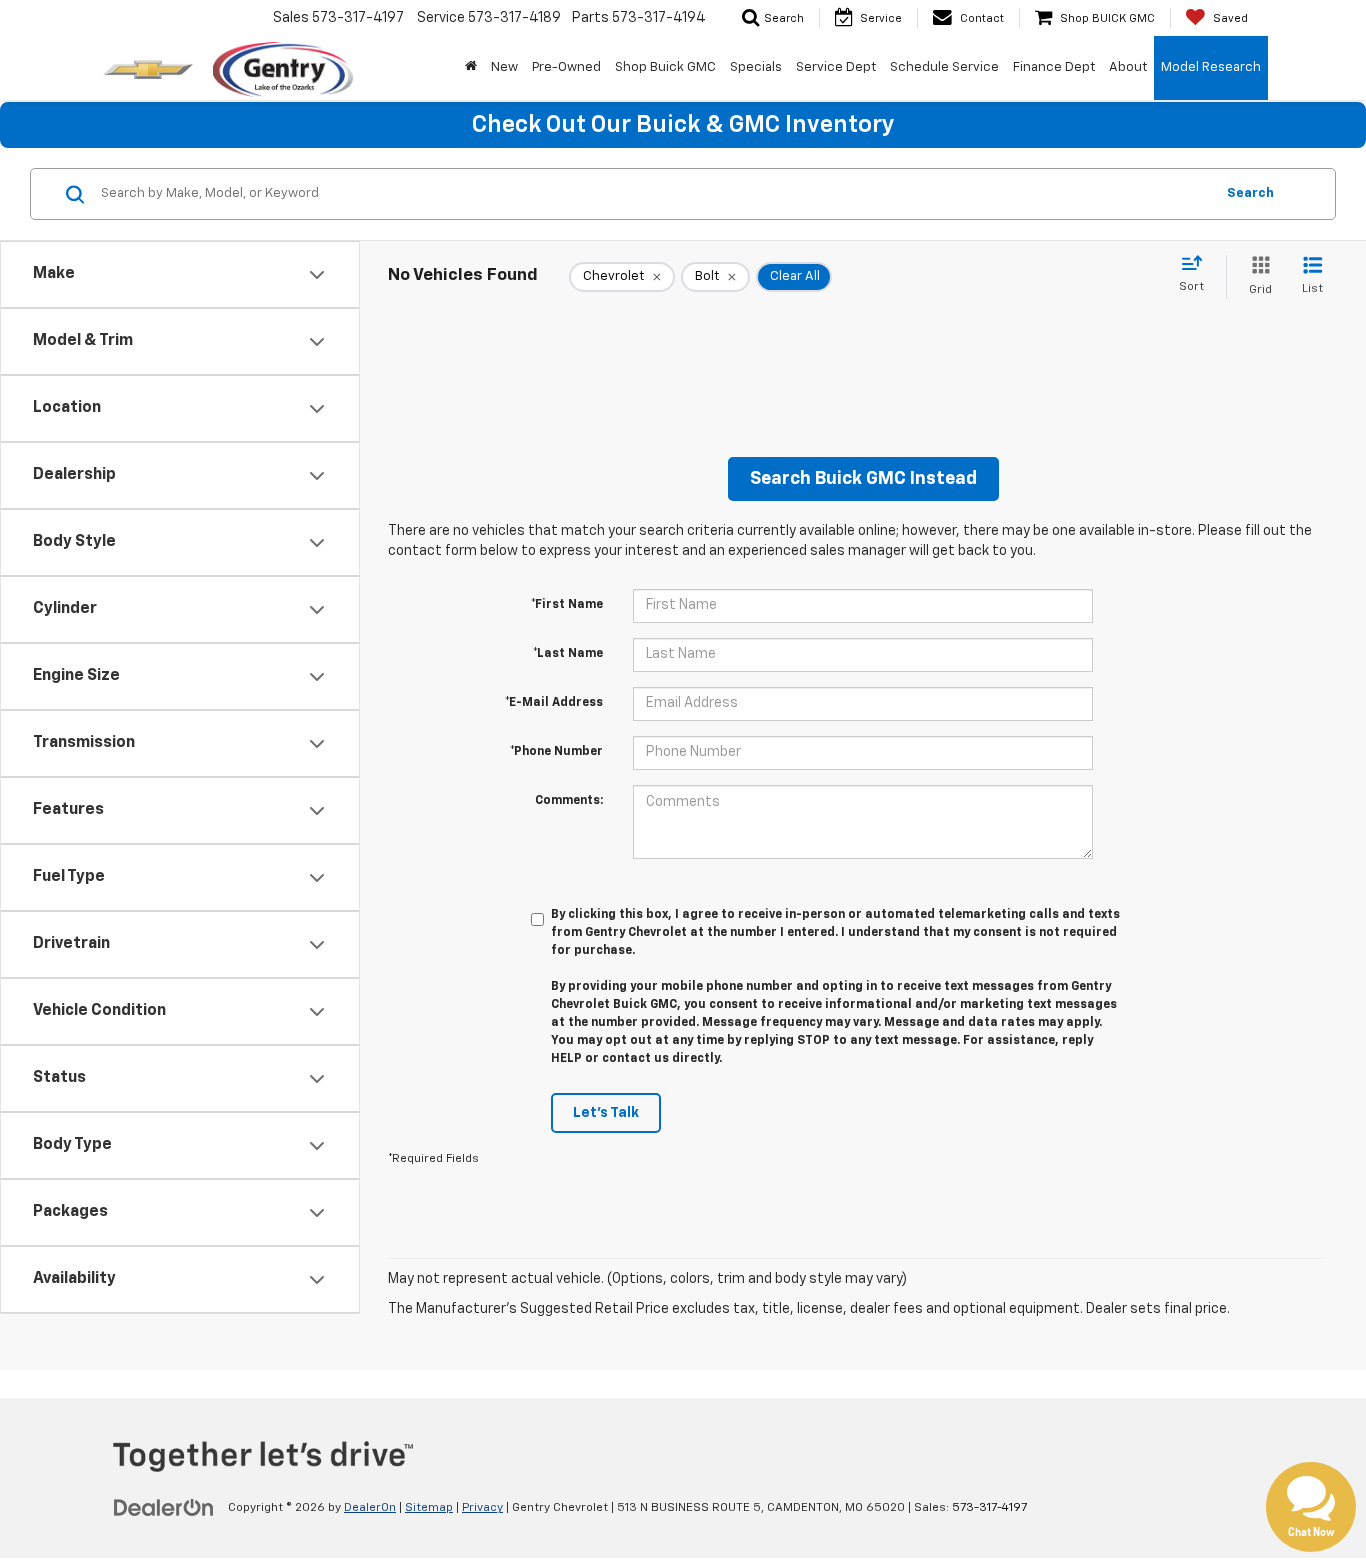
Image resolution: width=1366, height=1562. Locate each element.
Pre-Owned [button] (566, 67)
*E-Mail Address (554, 703)
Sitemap (429, 1508)
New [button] (504, 67)
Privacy (482, 1508)
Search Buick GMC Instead (863, 479)
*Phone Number (556, 752)
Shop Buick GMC (665, 67)
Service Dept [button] (836, 67)
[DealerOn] (164, 1507)
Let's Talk (606, 1113)
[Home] (471, 68)
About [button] (1128, 67)
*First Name (567, 605)
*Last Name (568, 654)
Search (1250, 193)
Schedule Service (944, 67)
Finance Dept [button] (1054, 67)
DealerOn (370, 1508)
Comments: (569, 801)
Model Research (1211, 67)
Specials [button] (756, 67)
